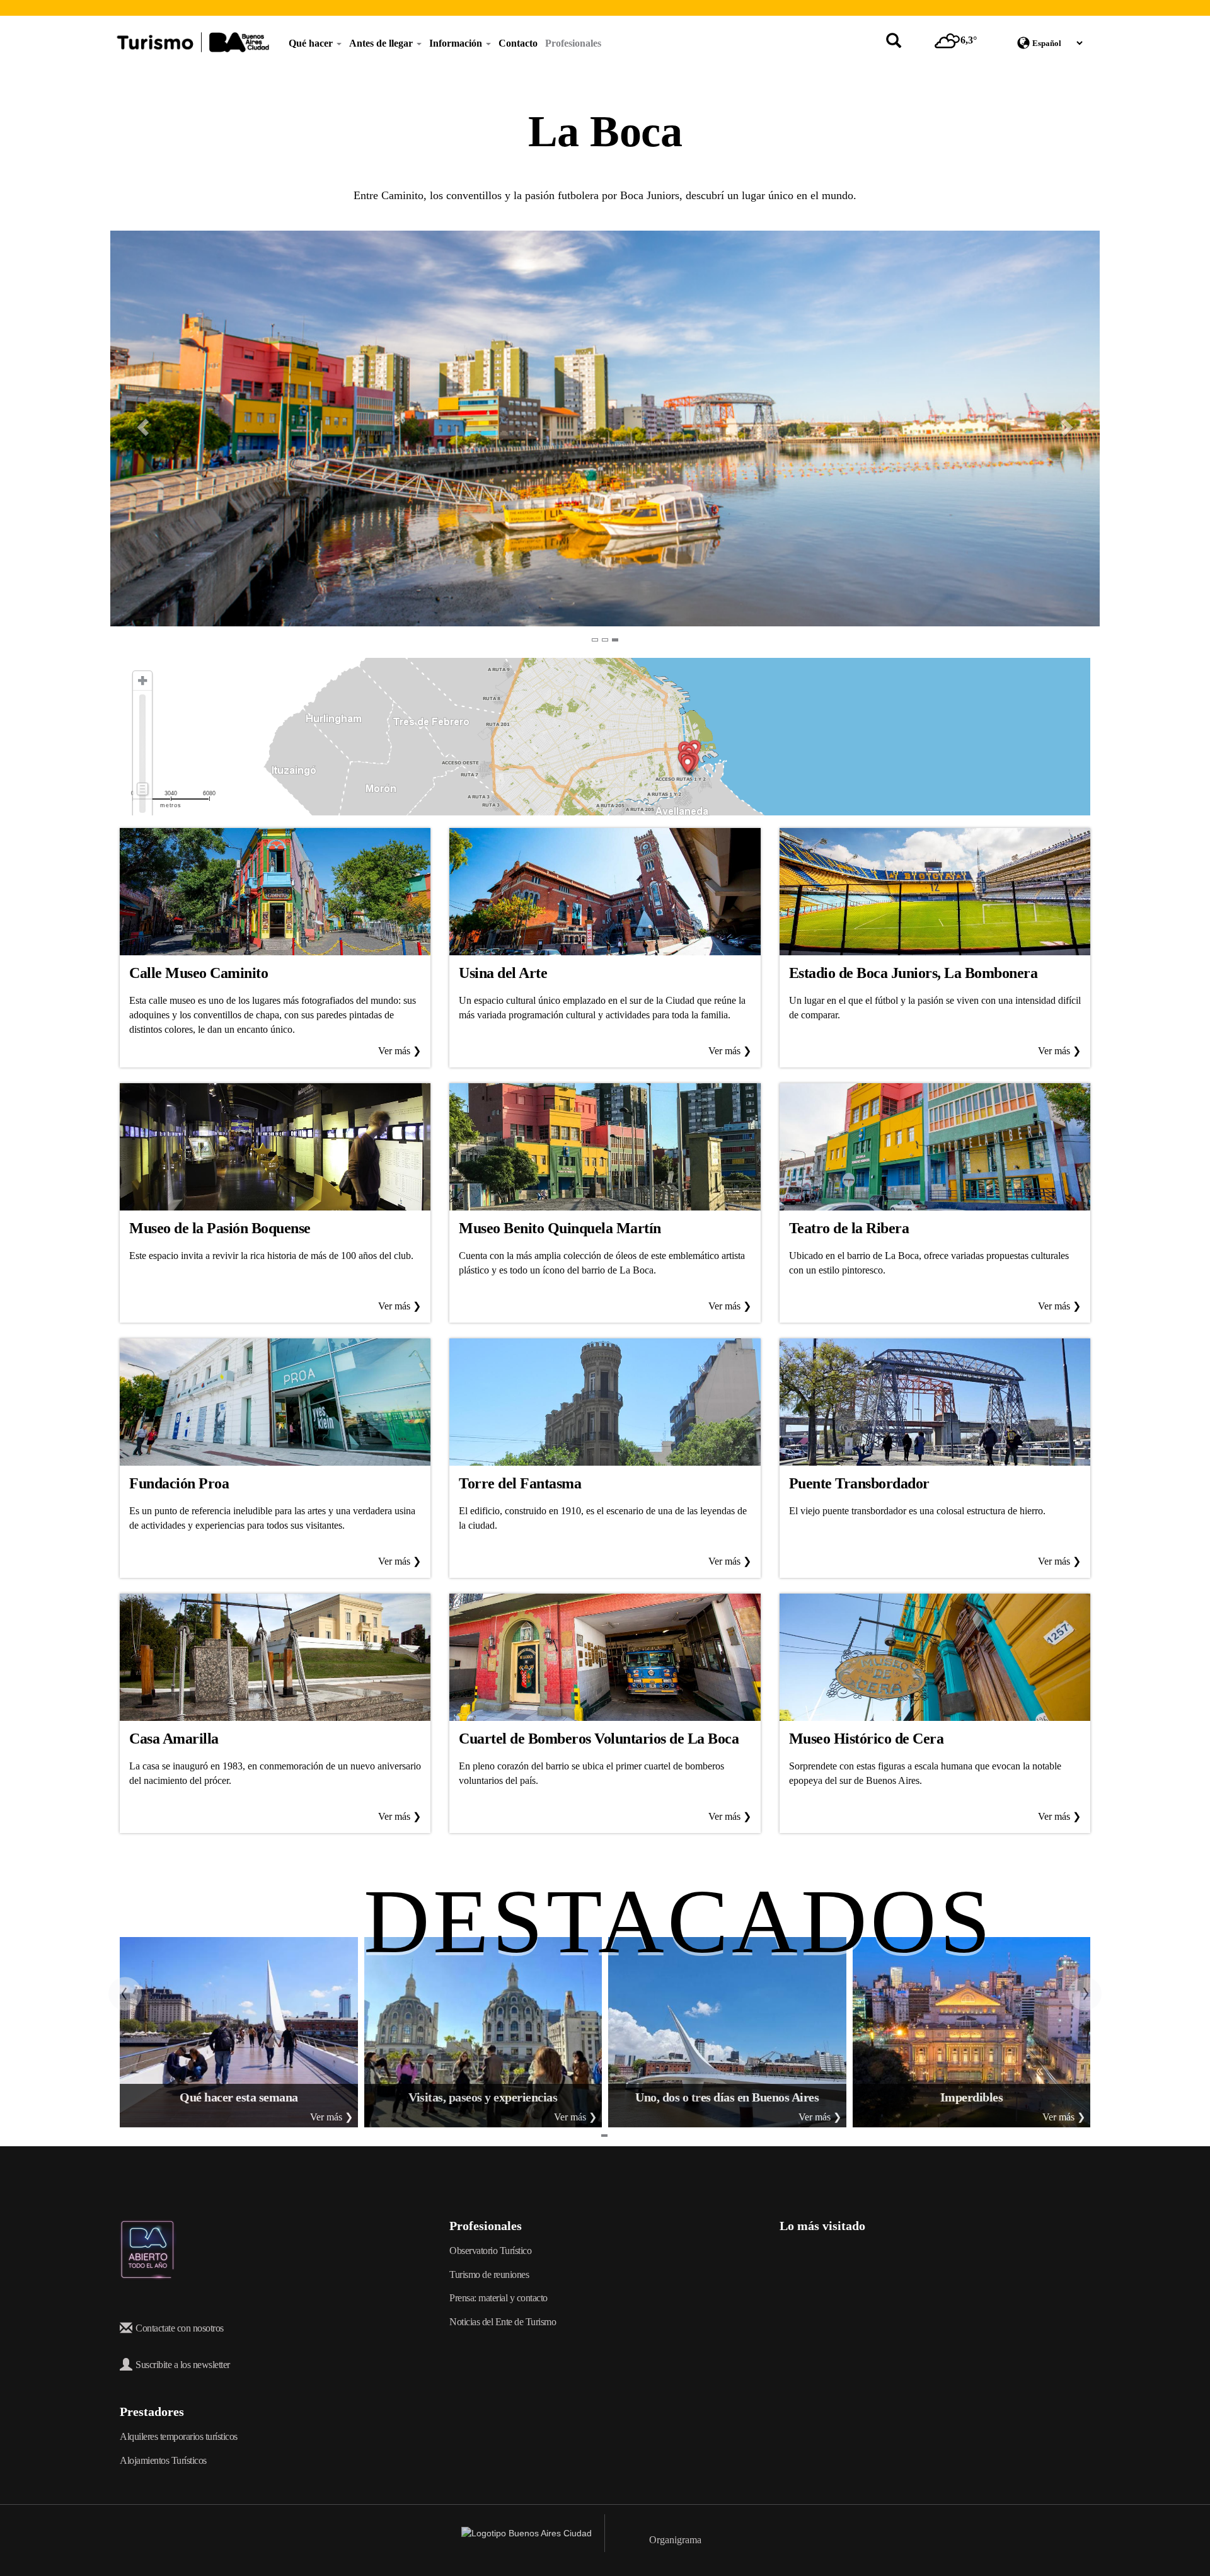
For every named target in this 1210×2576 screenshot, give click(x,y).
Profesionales (573, 43)
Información (457, 43)
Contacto (518, 43)
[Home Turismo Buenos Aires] (193, 42)
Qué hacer (312, 43)
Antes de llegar (382, 43)
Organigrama (675, 2540)
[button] (135, 428)
